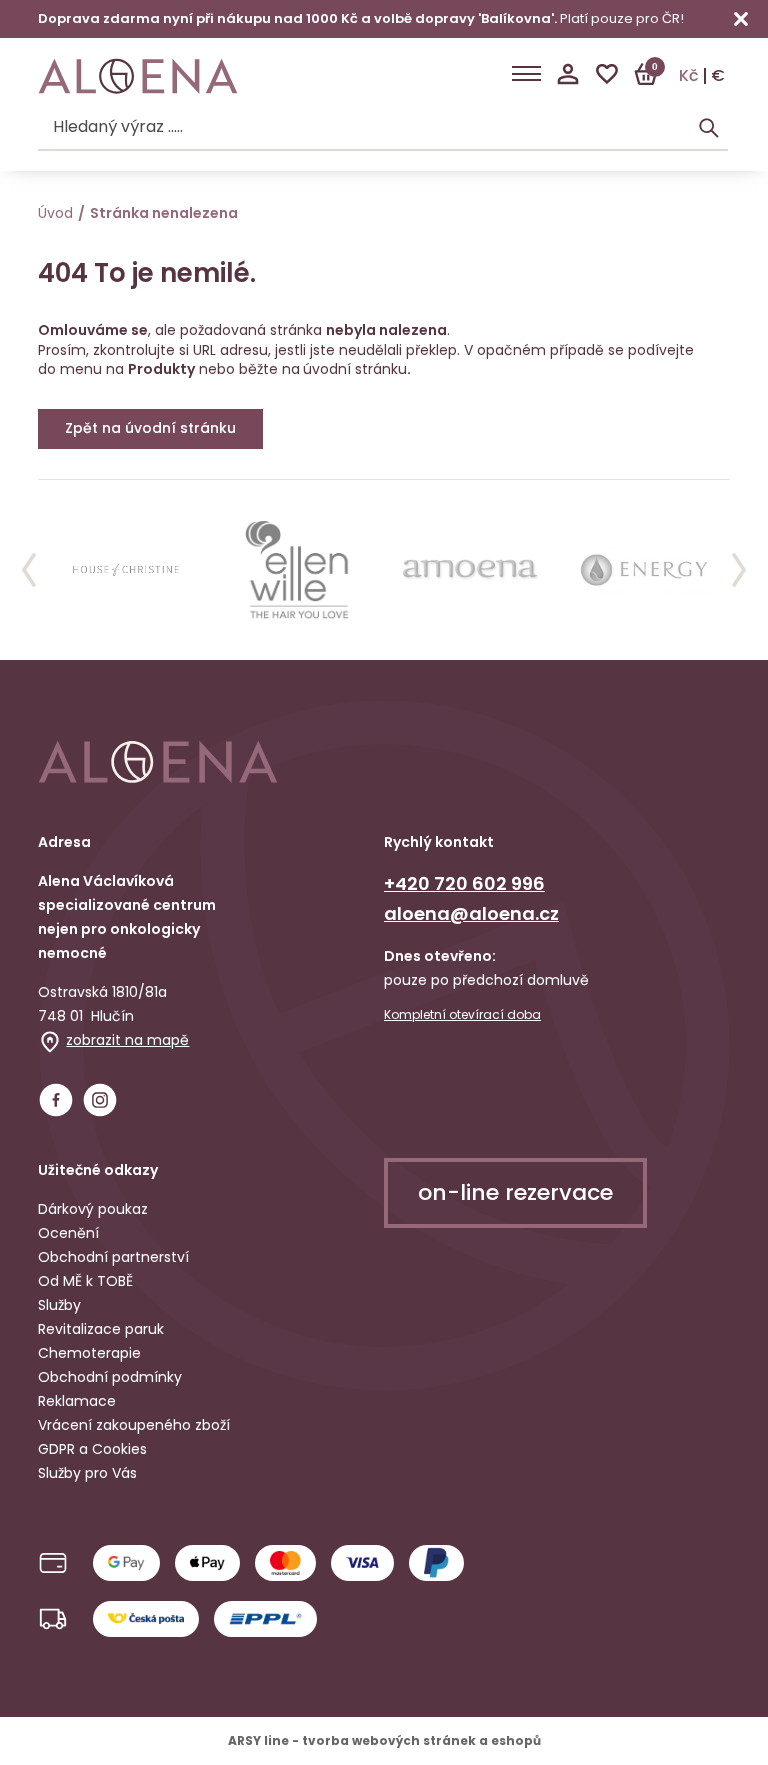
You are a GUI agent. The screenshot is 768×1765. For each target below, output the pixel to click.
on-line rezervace (515, 1192)
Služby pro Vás (87, 1473)
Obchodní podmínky (110, 1377)
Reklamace (77, 1401)
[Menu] (526, 74)
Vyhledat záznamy (709, 128)
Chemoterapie (89, 1353)
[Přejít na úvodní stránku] (138, 76)
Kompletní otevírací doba (462, 1015)
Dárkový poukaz (93, 1209)
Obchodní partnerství (113, 1257)
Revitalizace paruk (101, 1329)
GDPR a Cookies (92, 1449)
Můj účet (568, 74)
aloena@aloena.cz (471, 913)
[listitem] (125, 570)
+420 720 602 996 (464, 883)
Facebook (56, 1100)
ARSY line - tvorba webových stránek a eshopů (384, 1740)
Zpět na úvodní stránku (150, 428)
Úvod (55, 213)
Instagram (100, 1100)
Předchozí (29, 570)
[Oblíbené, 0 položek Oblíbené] (607, 74)
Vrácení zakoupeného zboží (134, 1425)
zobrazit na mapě (127, 1040)
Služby (59, 1305)
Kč (689, 76)
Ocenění (68, 1233)
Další (739, 570)
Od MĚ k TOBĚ (85, 1281)
